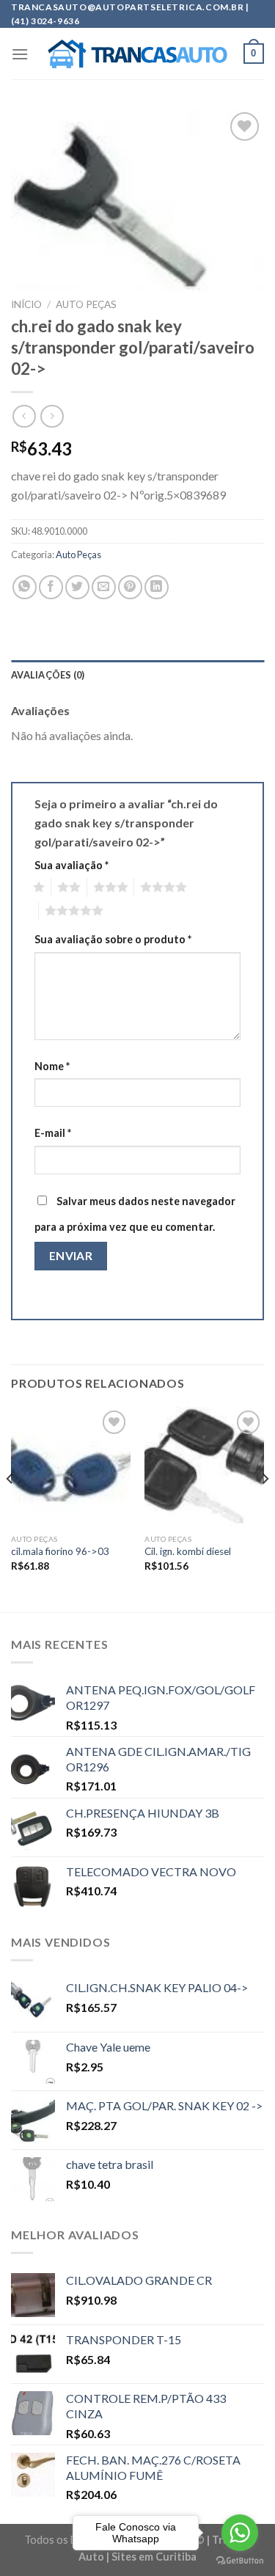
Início (26, 304)
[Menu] (20, 54)
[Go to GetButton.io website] (240, 2561)
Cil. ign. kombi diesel (188, 1551)
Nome (52, 1066)
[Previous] (10, 1508)
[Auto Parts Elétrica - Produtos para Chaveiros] (137, 54)
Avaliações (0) (48, 675)
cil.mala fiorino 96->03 (60, 1551)
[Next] (265, 1508)
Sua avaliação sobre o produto (113, 939)
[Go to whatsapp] (240, 2533)
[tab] (137, 675)
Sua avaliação (71, 865)
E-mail (53, 1133)
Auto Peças (86, 304)
